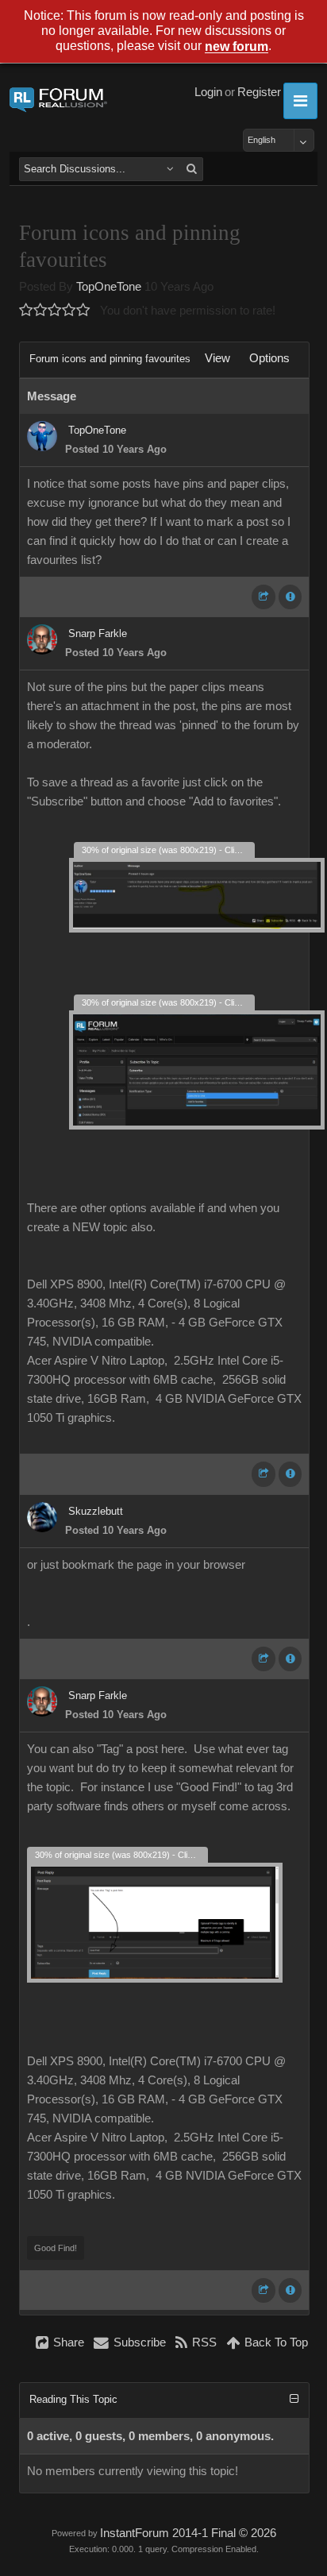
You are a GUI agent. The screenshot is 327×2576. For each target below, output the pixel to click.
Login (208, 92)
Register (259, 92)
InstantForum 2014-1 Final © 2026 (188, 2533)
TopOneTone (109, 287)
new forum (237, 47)
